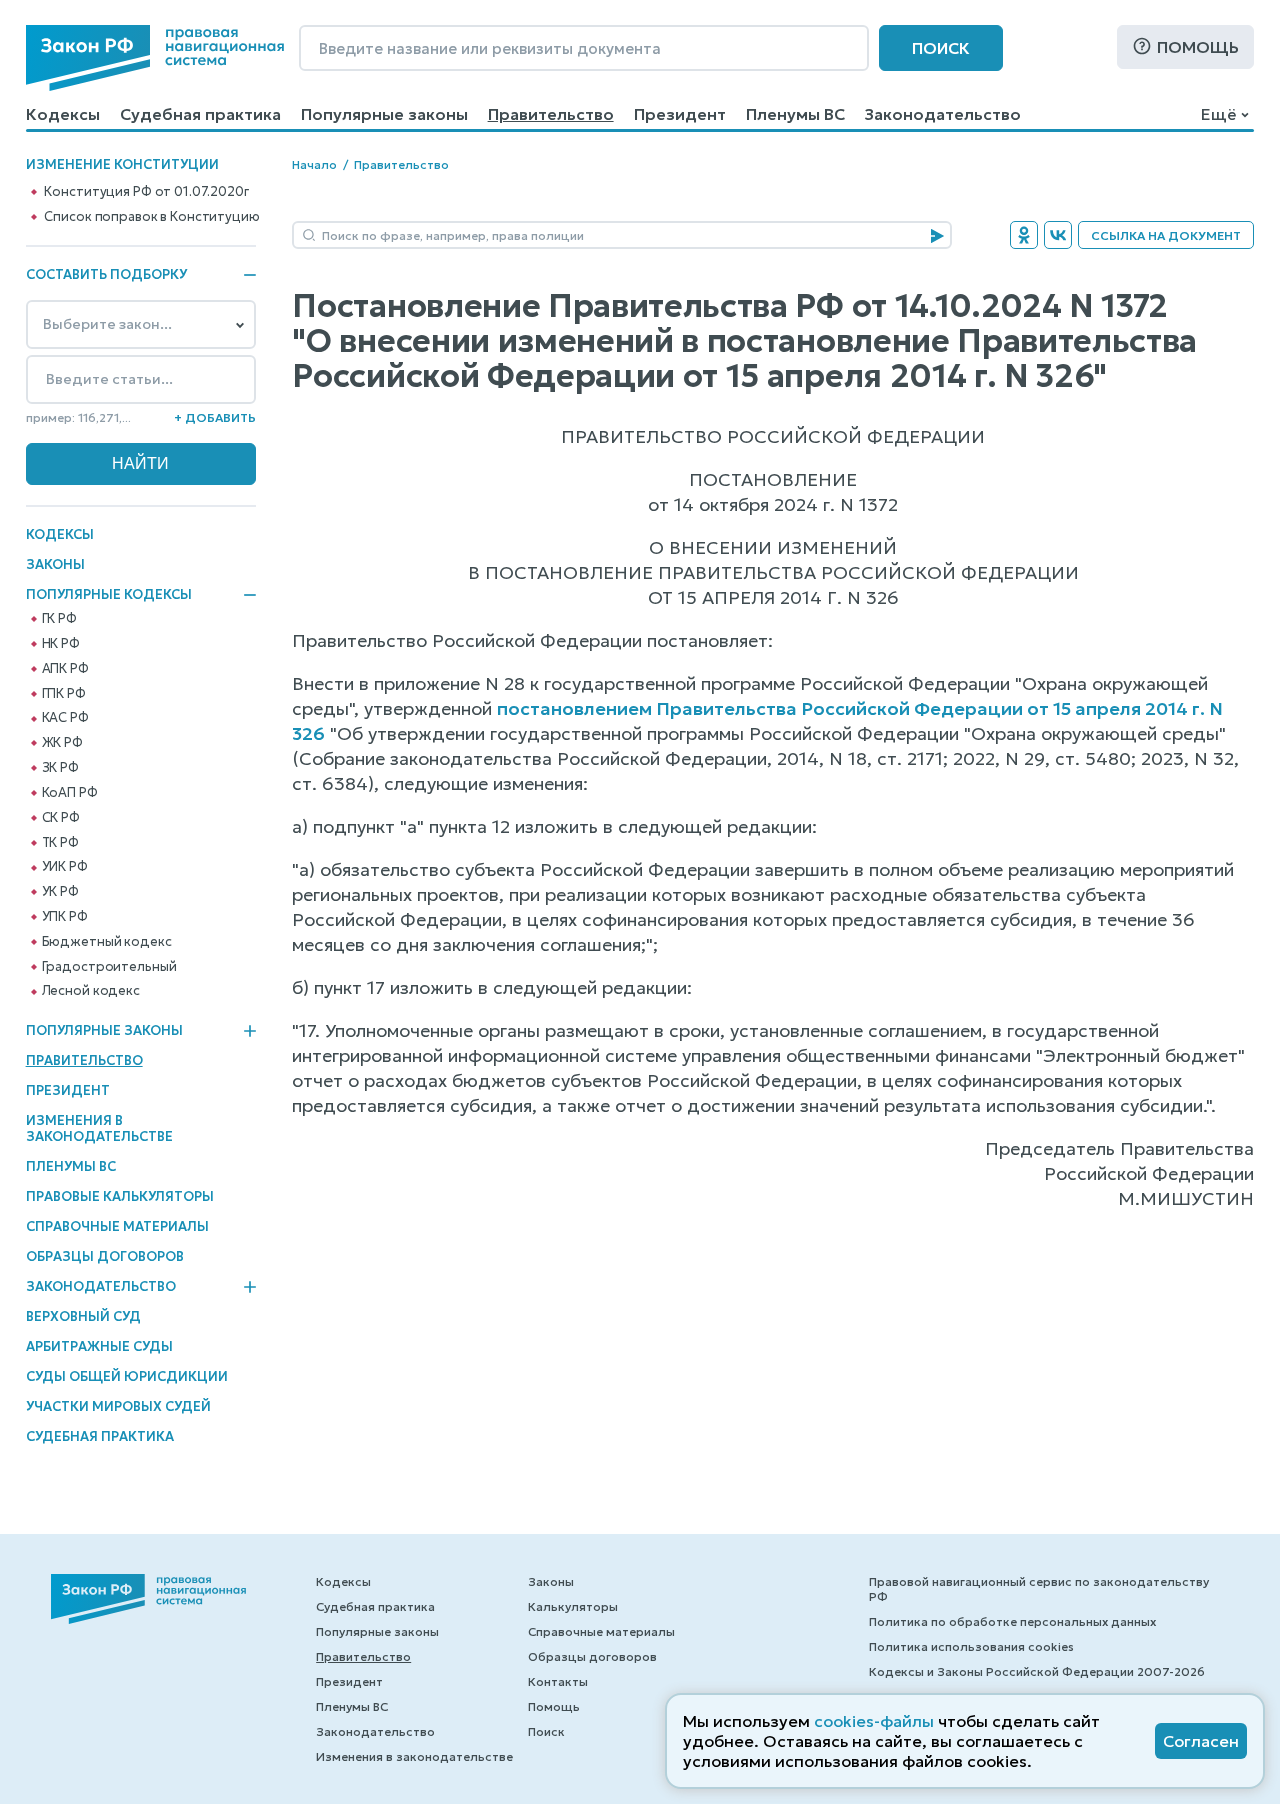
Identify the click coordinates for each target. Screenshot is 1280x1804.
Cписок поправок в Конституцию (151, 217)
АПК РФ (65, 669)
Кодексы (63, 114)
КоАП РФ (70, 793)
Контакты (558, 1681)
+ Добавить (215, 417)
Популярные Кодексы (109, 595)
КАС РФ (65, 718)
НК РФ (61, 644)
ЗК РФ (60, 768)
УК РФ (60, 892)
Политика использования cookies (971, 1646)
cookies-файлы (874, 1721)
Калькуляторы (573, 1606)
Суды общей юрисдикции (127, 1376)
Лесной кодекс (91, 991)
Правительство (551, 114)
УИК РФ (65, 867)
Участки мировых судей (118, 1406)
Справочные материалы (117, 1226)
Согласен (1201, 1741)
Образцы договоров (105, 1256)
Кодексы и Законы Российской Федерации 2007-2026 (1037, 1671)
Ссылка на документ (1166, 235)
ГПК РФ (64, 694)
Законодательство (943, 114)
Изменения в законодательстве (99, 1128)
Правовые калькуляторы (120, 1196)
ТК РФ (60, 843)
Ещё (1218, 114)
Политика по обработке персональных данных (1012, 1621)
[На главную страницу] (155, 58)
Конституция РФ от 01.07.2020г (146, 192)
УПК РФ (65, 917)
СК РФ (61, 818)
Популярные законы (384, 114)
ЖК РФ (62, 743)
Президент (680, 114)
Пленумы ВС (795, 114)
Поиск (941, 48)
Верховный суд (83, 1316)
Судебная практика (200, 114)
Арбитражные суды (99, 1346)
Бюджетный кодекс (107, 942)
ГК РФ (59, 619)
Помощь (1198, 47)
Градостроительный (109, 967)
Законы (55, 564)
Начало (314, 164)
